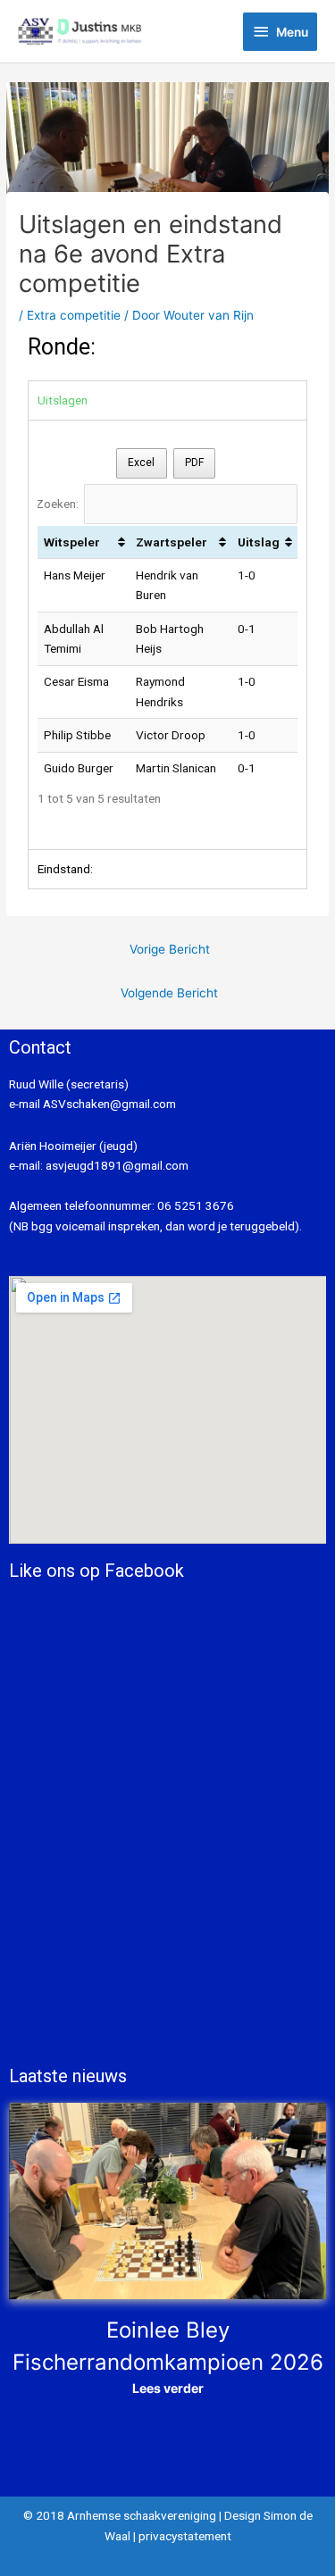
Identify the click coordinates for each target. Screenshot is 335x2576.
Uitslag (259, 542)
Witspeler (72, 542)
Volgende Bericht (169, 993)
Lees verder (168, 2388)
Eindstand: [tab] (65, 869)
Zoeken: (57, 504)
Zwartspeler (172, 542)
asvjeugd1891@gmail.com (118, 1165)
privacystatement (185, 2536)
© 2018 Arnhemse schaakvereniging (120, 2515)
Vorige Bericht (170, 949)
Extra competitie (74, 315)
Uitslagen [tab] (63, 400)
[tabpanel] (167, 635)
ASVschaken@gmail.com (108, 1104)
